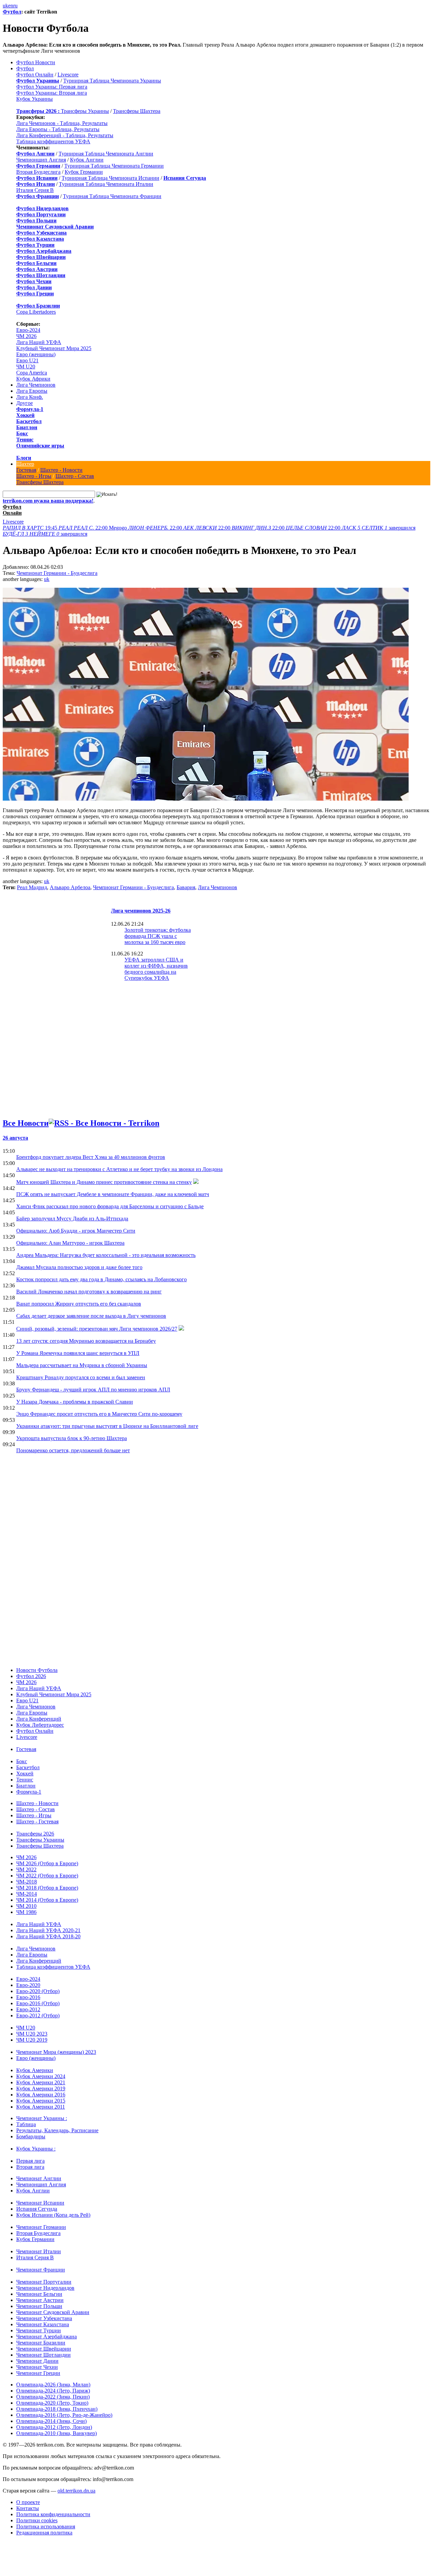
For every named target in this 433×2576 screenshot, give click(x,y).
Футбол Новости (36, 62)
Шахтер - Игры (34, 476)
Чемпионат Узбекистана (44, 2318)
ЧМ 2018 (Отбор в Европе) (47, 1888)
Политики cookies (37, 2520)
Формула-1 (30, 409)
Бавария (186, 887)
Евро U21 (27, 360)
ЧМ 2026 (26, 336)
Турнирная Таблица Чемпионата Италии (106, 184)
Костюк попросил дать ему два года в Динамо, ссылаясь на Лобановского (101, 1279)
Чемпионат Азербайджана (47, 2337)
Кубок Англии (87, 160)
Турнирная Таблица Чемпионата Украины (112, 81)
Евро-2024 (28, 330)
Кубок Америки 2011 (41, 2107)
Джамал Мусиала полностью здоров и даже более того (79, 1267)
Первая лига (30, 2161)
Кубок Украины (35, 99)
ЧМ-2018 (27, 1882)
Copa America (32, 373)
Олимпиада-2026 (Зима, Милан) (53, 2385)
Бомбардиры (31, 2136)
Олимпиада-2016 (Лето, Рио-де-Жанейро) (64, 2415)
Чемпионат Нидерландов (45, 2288)
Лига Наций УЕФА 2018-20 (48, 1936)
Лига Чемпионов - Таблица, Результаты (62, 123)
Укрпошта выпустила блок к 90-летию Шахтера (72, 1438)
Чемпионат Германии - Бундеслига (57, 573)
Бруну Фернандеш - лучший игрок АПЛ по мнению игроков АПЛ (93, 1390)
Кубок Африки (33, 379)
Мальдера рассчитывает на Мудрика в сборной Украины (82, 1365)
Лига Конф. (30, 397)
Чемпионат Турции (39, 2330)
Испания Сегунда (37, 2209)
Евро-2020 (28, 1985)
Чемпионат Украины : (42, 2118)
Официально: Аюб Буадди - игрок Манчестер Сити (76, 1231)
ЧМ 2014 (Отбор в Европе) (47, 1900)
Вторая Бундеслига (38, 172)
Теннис (25, 440)
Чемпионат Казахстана (43, 2324)
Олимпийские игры (40, 446)
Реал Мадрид (32, 887)
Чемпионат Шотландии (43, 2355)
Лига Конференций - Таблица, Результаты (65, 135)
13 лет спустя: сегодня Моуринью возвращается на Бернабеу (86, 1341)
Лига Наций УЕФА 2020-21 (48, 1930)
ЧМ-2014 (27, 1894)
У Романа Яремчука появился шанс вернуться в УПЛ (78, 1353)
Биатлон (27, 427)
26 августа (15, 1138)
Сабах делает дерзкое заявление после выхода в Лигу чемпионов (91, 1316)
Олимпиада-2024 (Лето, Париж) (53, 2391)
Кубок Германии (84, 172)
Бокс (22, 433)
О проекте (28, 2502)
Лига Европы (32, 391)
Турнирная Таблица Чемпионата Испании (110, 178)
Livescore (68, 75)
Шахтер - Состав (75, 476)
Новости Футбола (37, 1670)
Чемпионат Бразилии (41, 2343)
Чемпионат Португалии (44, 2282)
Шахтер (25, 464)
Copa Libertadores (36, 312)
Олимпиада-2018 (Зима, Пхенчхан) (57, 2409)
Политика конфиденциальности (53, 2514)
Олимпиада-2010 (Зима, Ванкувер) (56, 2433)
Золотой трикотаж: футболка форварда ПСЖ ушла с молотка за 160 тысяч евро (158, 936)
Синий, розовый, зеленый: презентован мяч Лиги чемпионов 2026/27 (97, 1329)
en (11, 6)
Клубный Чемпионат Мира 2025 (54, 348)
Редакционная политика (44, 2533)
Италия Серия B (35, 190)
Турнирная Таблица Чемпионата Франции (112, 196)
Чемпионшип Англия (41, 160)
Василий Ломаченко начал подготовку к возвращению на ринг (89, 1292)
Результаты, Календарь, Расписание (57, 2130)
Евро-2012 (28, 2009)
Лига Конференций (39, 1719)
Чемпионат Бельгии (39, 2294)
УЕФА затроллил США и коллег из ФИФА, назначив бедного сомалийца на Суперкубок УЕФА (156, 969)
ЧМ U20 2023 (32, 2034)
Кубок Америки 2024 (41, 2076)
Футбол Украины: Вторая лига (52, 93)
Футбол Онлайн (35, 75)
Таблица (26, 2124)
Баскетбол (29, 421)
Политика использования (46, 2526)
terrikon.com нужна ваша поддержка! (48, 501)
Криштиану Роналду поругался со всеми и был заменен (81, 1377)
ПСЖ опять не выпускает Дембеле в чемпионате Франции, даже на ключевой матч (113, 1194)
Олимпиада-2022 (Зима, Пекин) (53, 2397)
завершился (379, 528)
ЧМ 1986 (26, 1912)
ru (15, 6)
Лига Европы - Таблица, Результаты (58, 129)
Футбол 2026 (31, 1676)
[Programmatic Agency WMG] (5, 2547)
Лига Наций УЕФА (39, 342)
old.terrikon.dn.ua (76, 2491)
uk (5, 6)
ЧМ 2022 (26, 1869)
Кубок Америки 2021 (41, 2082)
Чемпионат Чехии (37, 2367)
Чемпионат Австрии (40, 2300)
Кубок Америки (35, 2070)
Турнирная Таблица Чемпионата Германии (114, 166)
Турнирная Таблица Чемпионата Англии (106, 154)
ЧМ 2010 (26, 1906)
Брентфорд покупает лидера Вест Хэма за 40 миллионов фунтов (91, 1157)
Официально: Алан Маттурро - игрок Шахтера (70, 1243)
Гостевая (26, 470)
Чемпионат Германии (41, 2227)
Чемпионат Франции (41, 2270)
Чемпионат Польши (39, 2306)
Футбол (12, 12)
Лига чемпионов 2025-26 (141, 911)
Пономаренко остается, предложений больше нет (73, 1450)
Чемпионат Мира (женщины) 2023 (56, 2052)
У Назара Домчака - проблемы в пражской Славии (75, 1402)
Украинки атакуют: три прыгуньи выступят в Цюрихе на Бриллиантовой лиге (107, 1426)
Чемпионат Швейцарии (44, 2349)
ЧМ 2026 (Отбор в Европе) (47, 1863)
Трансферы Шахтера (137, 111)
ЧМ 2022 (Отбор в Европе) (47, 1876)
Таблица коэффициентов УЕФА (53, 141)
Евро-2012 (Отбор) (38, 2015)
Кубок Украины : (36, 2149)
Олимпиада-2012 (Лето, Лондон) (54, 2427)
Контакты (28, 2508)
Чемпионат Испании (40, 2203)
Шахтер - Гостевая (37, 1821)
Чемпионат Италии (39, 2251)
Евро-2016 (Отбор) (38, 2003)
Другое (25, 403)
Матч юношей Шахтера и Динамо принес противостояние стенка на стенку (104, 1182)
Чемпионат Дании (37, 2361)
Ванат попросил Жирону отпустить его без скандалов (79, 1304)
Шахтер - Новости (61, 470)
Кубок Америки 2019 (41, 2088)
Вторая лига (30, 2167)
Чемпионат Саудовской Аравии (53, 2312)
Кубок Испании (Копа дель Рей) (53, 2215)
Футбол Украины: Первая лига (52, 87)
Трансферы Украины (85, 111)
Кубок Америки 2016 (41, 2095)
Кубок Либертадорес (40, 1725)
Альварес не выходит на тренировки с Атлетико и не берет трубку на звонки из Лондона (119, 1169)
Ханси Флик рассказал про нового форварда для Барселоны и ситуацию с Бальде (110, 1206)
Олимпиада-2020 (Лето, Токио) (52, 2403)
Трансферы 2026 (35, 1834)
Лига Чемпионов (36, 385)
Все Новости (26, 1123)
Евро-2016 (28, 1997)
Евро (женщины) (36, 354)
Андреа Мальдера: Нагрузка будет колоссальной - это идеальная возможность (106, 1255)
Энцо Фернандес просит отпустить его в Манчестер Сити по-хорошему (99, 1414)
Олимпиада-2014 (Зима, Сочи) (51, 2421)
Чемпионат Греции (38, 2373)
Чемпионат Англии (39, 2178)
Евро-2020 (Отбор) (38, 1991)
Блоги (24, 458)
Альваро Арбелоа (70, 887)
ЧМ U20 (26, 367)
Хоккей (25, 415)
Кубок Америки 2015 (41, 2101)
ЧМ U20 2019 (32, 2040)
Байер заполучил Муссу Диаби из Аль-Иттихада (72, 1219)
